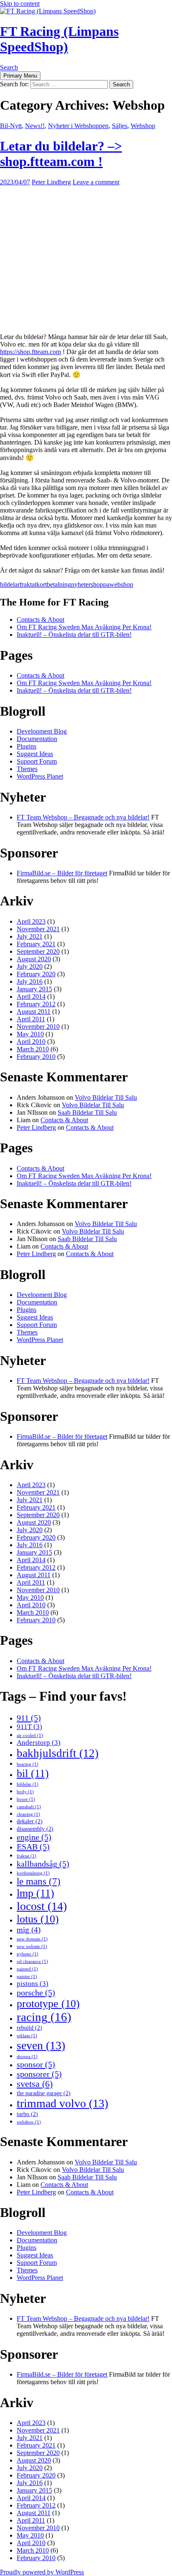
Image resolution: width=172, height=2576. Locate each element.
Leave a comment (96, 182)
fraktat (28, 584)
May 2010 (30, 1034)
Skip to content (20, 4)
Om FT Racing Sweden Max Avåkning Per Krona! (84, 627)
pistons (33, 1984)
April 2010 (31, 1042)
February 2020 (36, 974)
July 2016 (30, 981)
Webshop (143, 126)
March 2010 (33, 1049)
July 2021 (30, 936)
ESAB (33, 1847)
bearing (28, 1764)
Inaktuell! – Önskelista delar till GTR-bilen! (74, 635)
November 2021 (38, 929)
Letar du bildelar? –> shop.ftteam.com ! (61, 154)
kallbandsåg (43, 1864)
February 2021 (36, 944)
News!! (35, 126)
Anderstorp (39, 1743)
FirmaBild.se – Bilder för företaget (62, 873)
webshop (121, 584)
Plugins (27, 746)
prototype (48, 2004)
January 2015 (34, 989)
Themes (27, 769)
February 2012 (36, 1004)
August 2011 (34, 1012)
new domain (32, 1939)
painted (27, 1969)
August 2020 (34, 959)
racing (44, 2017)
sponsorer (39, 2074)
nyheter (81, 584)
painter (27, 1977)
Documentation (37, 739)
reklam (27, 2036)
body (25, 1792)
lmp (35, 1893)
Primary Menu (20, 76)
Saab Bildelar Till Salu (87, 1112)
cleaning (28, 1814)
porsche (36, 1993)
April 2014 (31, 996)
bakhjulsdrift (58, 1753)
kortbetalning (54, 584)
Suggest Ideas (35, 754)
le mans (39, 1881)
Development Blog (42, 731)
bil (33, 1773)
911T (29, 1727)
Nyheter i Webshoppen (78, 126)
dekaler (30, 1821)
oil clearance (32, 1962)
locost (42, 1906)
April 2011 (31, 1019)
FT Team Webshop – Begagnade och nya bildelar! (83, 817)
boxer (26, 1799)
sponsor (36, 2064)
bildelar (10, 584)
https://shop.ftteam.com (30, 352)
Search (9, 67)
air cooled (30, 1735)
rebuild (29, 2028)
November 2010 (38, 1027)
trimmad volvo (62, 2103)
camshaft (29, 1807)
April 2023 (31, 921)
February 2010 (36, 1057)
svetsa (35, 2084)
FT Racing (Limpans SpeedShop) (59, 39)
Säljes (120, 126)
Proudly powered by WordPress (42, 2572)
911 (29, 1718)
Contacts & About (40, 619)
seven (41, 2045)
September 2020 (38, 951)
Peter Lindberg (51, 182)
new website (32, 1946)
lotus (38, 1919)
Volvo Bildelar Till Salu (106, 1097)
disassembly (35, 1829)
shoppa (100, 584)
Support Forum (37, 761)
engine (34, 1837)
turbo (27, 2114)
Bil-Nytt (11, 126)
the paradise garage (44, 2093)
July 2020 (30, 966)
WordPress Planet (40, 776)
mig (29, 1930)
